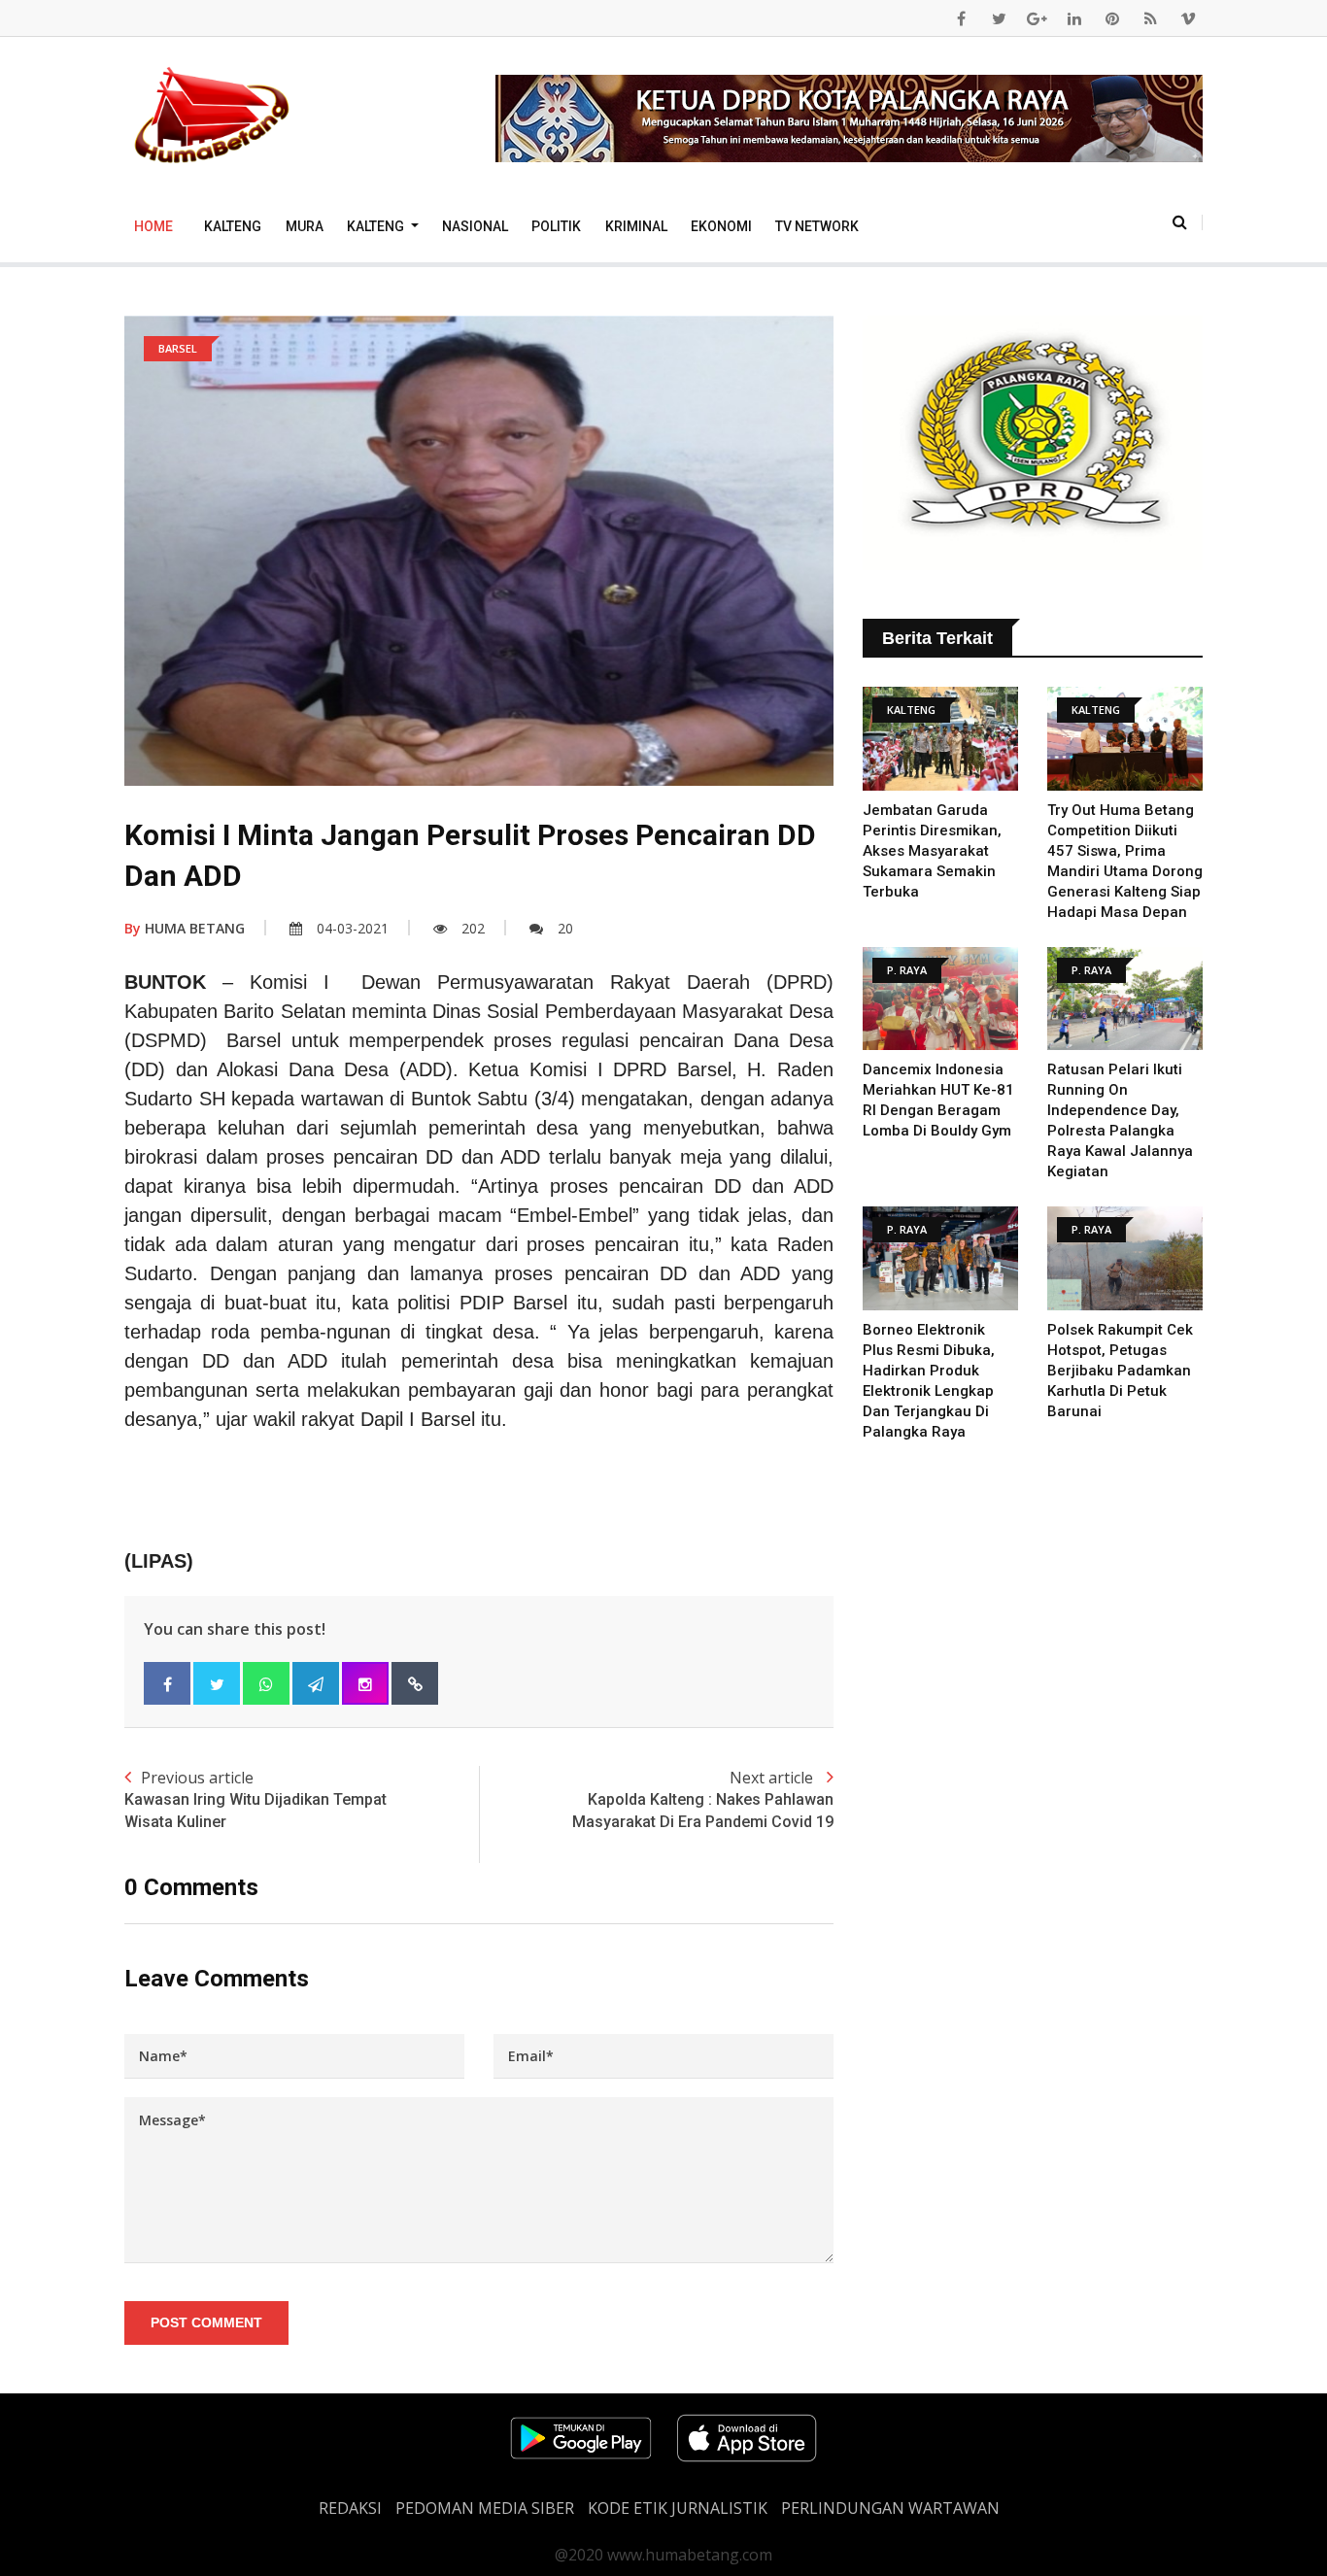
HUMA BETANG (185, 928)
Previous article (255, 1798)
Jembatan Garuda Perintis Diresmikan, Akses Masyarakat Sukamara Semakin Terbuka (932, 851)
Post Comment (206, 2322)
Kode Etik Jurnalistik (678, 2508)
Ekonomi (721, 226)
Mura (305, 226)
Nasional (475, 226)
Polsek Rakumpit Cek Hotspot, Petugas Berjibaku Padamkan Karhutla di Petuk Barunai (1120, 1371)
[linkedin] (1074, 18)
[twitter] (999, 18)
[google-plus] (1037, 18)
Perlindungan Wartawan (890, 2508)
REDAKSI (350, 2508)
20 (565, 928)
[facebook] (961, 18)
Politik (556, 226)
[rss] (1150, 18)
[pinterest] (1112, 18)
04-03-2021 (353, 928)
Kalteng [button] (377, 226)
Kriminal (636, 226)
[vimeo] (1188, 18)
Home (153, 226)
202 (473, 928)
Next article (703, 1798)
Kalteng (233, 226)
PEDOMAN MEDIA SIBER (485, 2508)
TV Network (817, 226)
